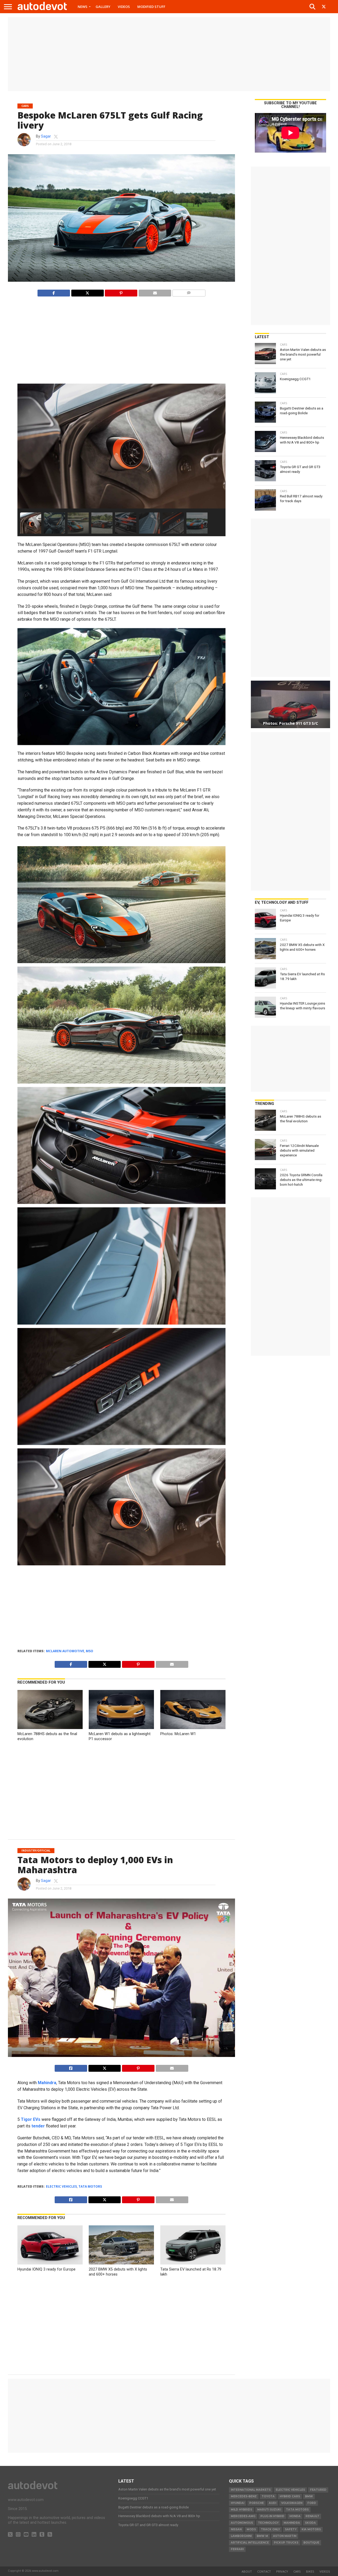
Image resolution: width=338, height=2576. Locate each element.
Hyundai (238, 2503)
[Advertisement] (169, 54)
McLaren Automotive (65, 1651)
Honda (295, 2516)
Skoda (310, 2523)
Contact (264, 2571)
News (83, 7)
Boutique (311, 2543)
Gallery (103, 7)
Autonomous (242, 2523)
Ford (312, 2503)
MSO (90, 1651)
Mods (251, 2529)
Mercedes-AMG (243, 2516)
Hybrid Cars (290, 2496)
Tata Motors (90, 2186)
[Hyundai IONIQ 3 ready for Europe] (50, 2263)
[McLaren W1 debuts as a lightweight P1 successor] (121, 1728)
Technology (268, 2523)
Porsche (257, 2503)
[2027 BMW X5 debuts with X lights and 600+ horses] (121, 2263)
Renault (312, 2516)
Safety (291, 2529)
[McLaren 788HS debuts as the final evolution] (50, 1728)
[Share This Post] (87, 292)
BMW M (262, 2536)
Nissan (236, 2529)
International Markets (251, 2490)
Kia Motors (311, 2529)
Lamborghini (241, 2536)
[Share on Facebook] (54, 292)
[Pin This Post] (121, 292)
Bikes (310, 2571)
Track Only (270, 2529)
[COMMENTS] (189, 292)
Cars (297, 2571)
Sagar (46, 136)
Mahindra (47, 2083)
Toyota (268, 2496)
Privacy (282, 2571)
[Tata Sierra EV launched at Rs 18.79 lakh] (193, 2263)
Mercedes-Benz (244, 2496)
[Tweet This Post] (105, 2067)
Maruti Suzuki (269, 2510)
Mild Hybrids (241, 2510)
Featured (318, 2490)
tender (38, 2126)
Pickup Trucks (286, 2543)
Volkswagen (292, 2503)
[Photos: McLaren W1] (193, 1728)
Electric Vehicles (61, 2186)
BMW (309, 2496)
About (247, 2571)
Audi (273, 2503)
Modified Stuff (151, 7)
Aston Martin (285, 2536)
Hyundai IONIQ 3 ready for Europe (46, 2269)
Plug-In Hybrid (272, 2516)
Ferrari (237, 2549)
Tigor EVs (31, 2119)
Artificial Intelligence (250, 2543)
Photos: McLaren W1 (178, 1734)
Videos (124, 7)
